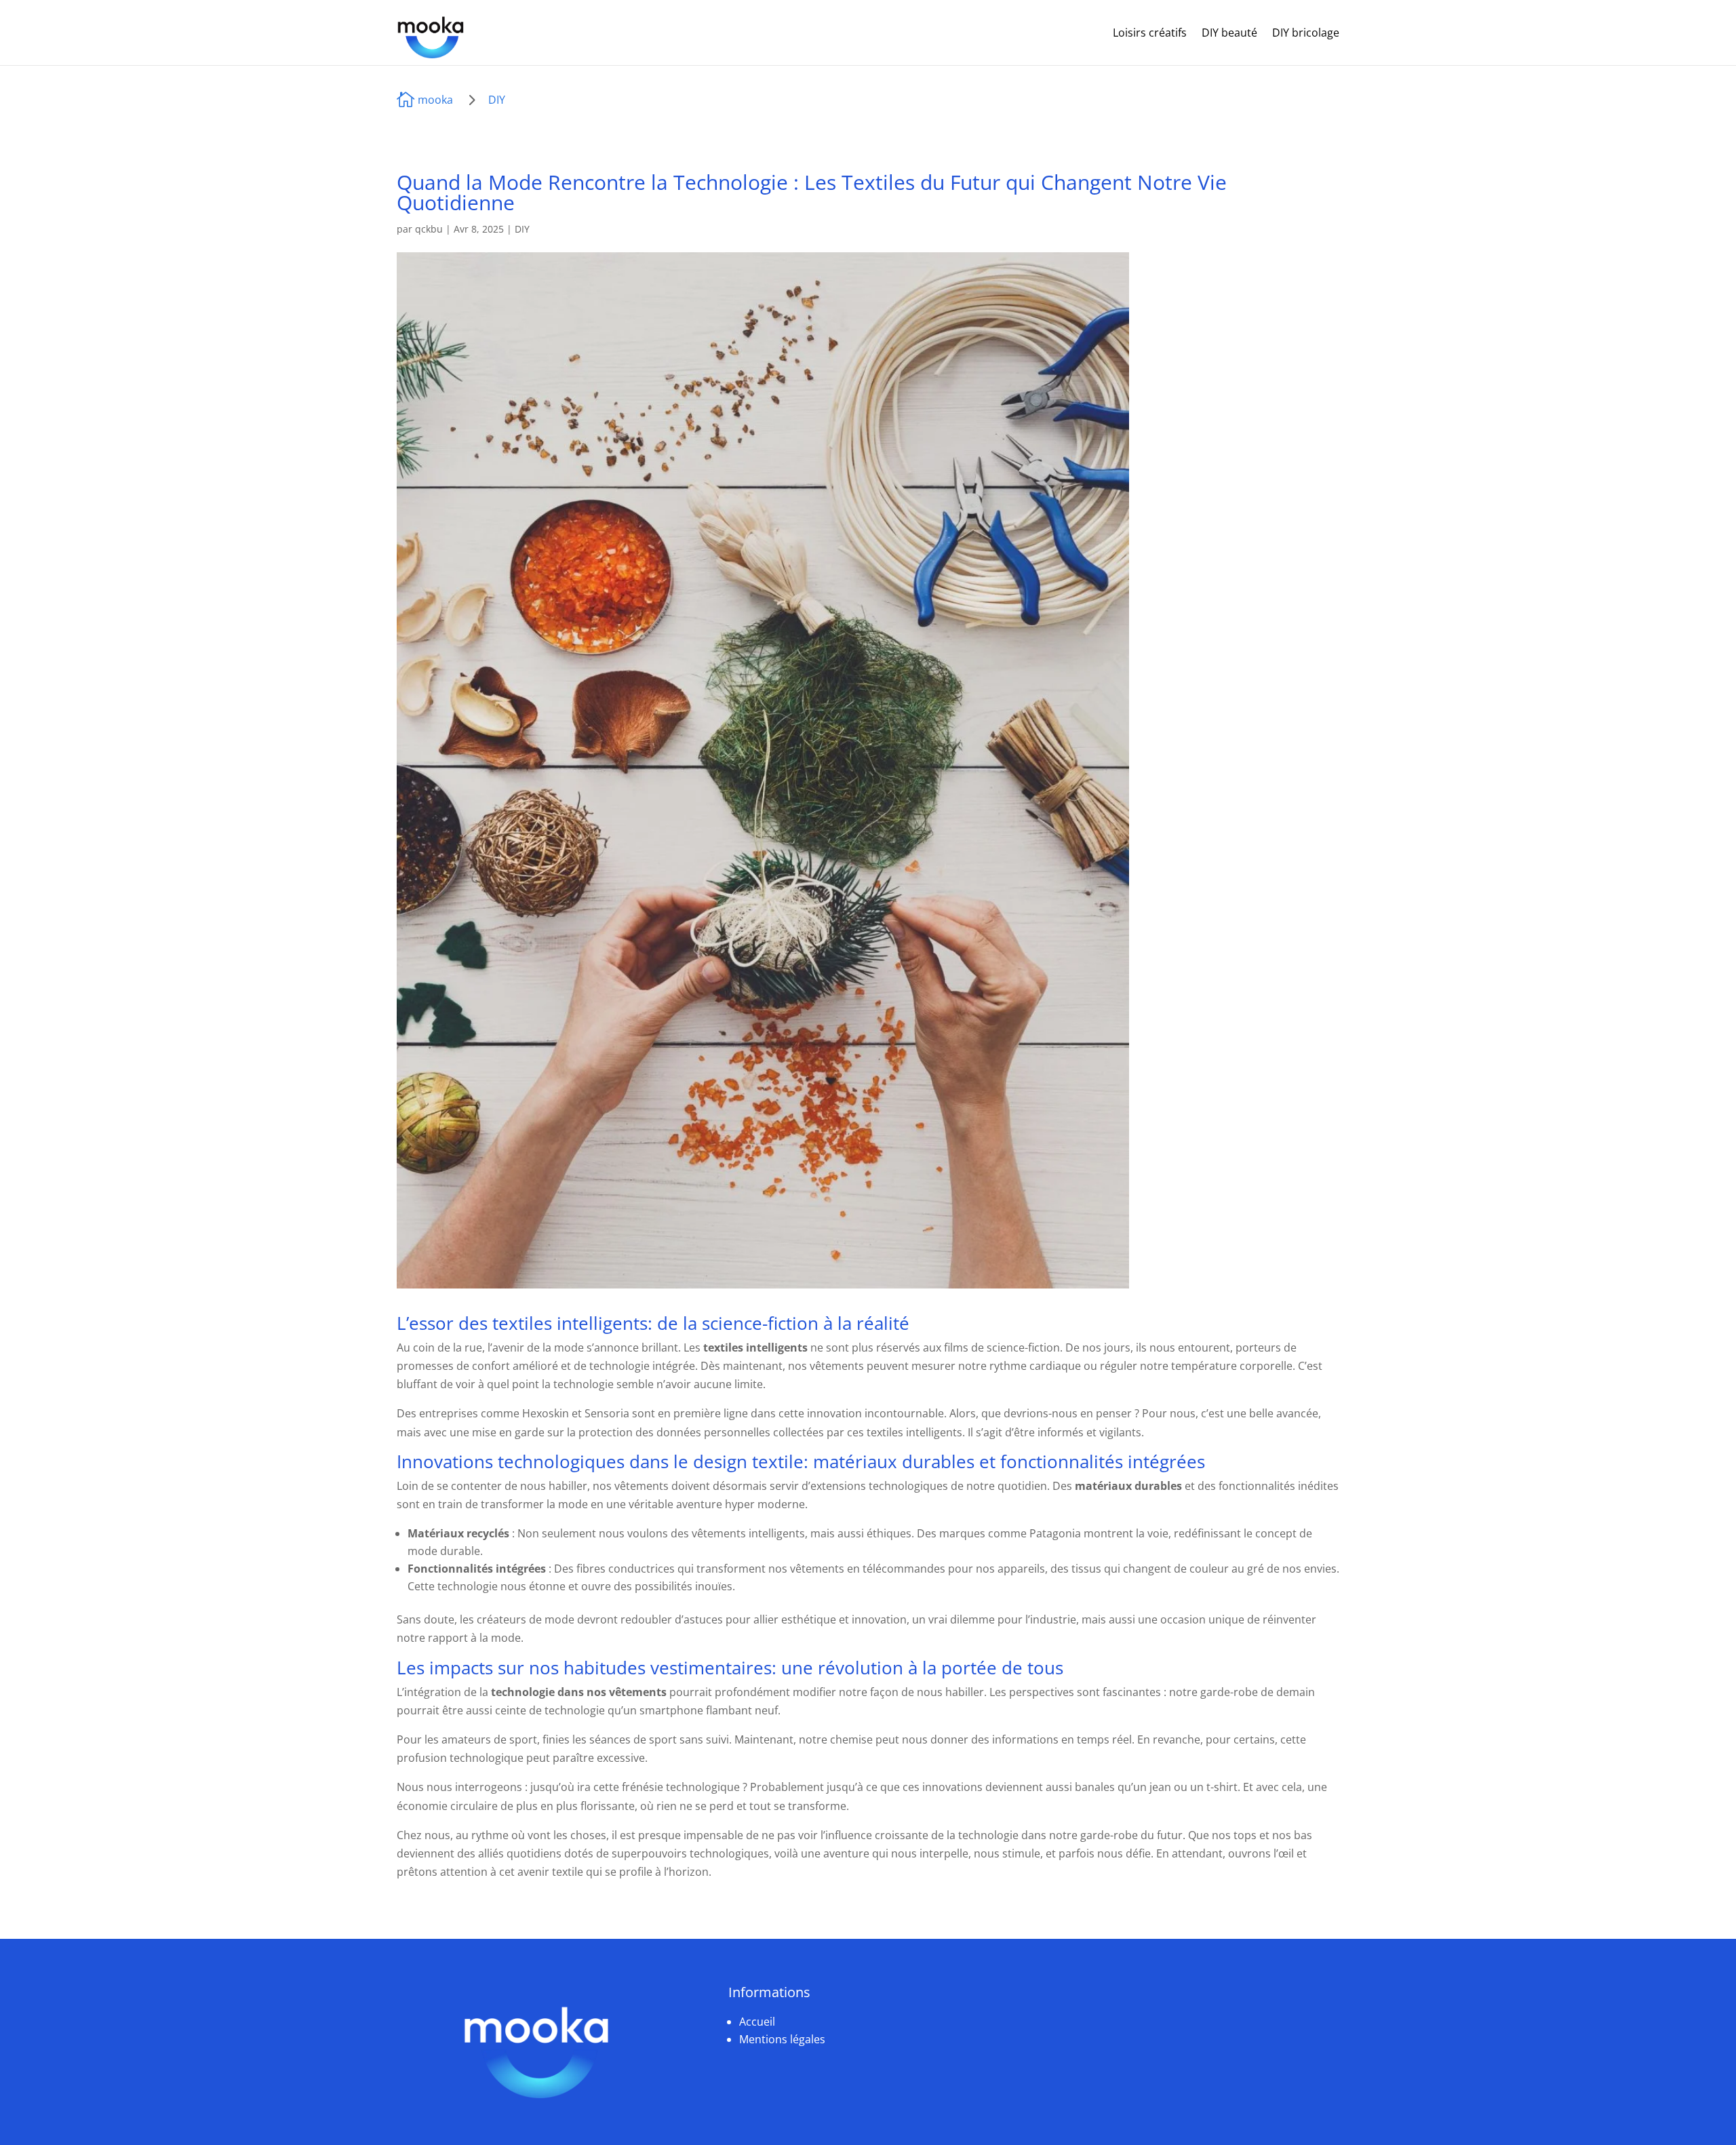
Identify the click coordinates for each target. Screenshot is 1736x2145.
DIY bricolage (1306, 33)
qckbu (429, 229)
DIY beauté (1229, 33)
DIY (497, 100)
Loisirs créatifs (1150, 33)
